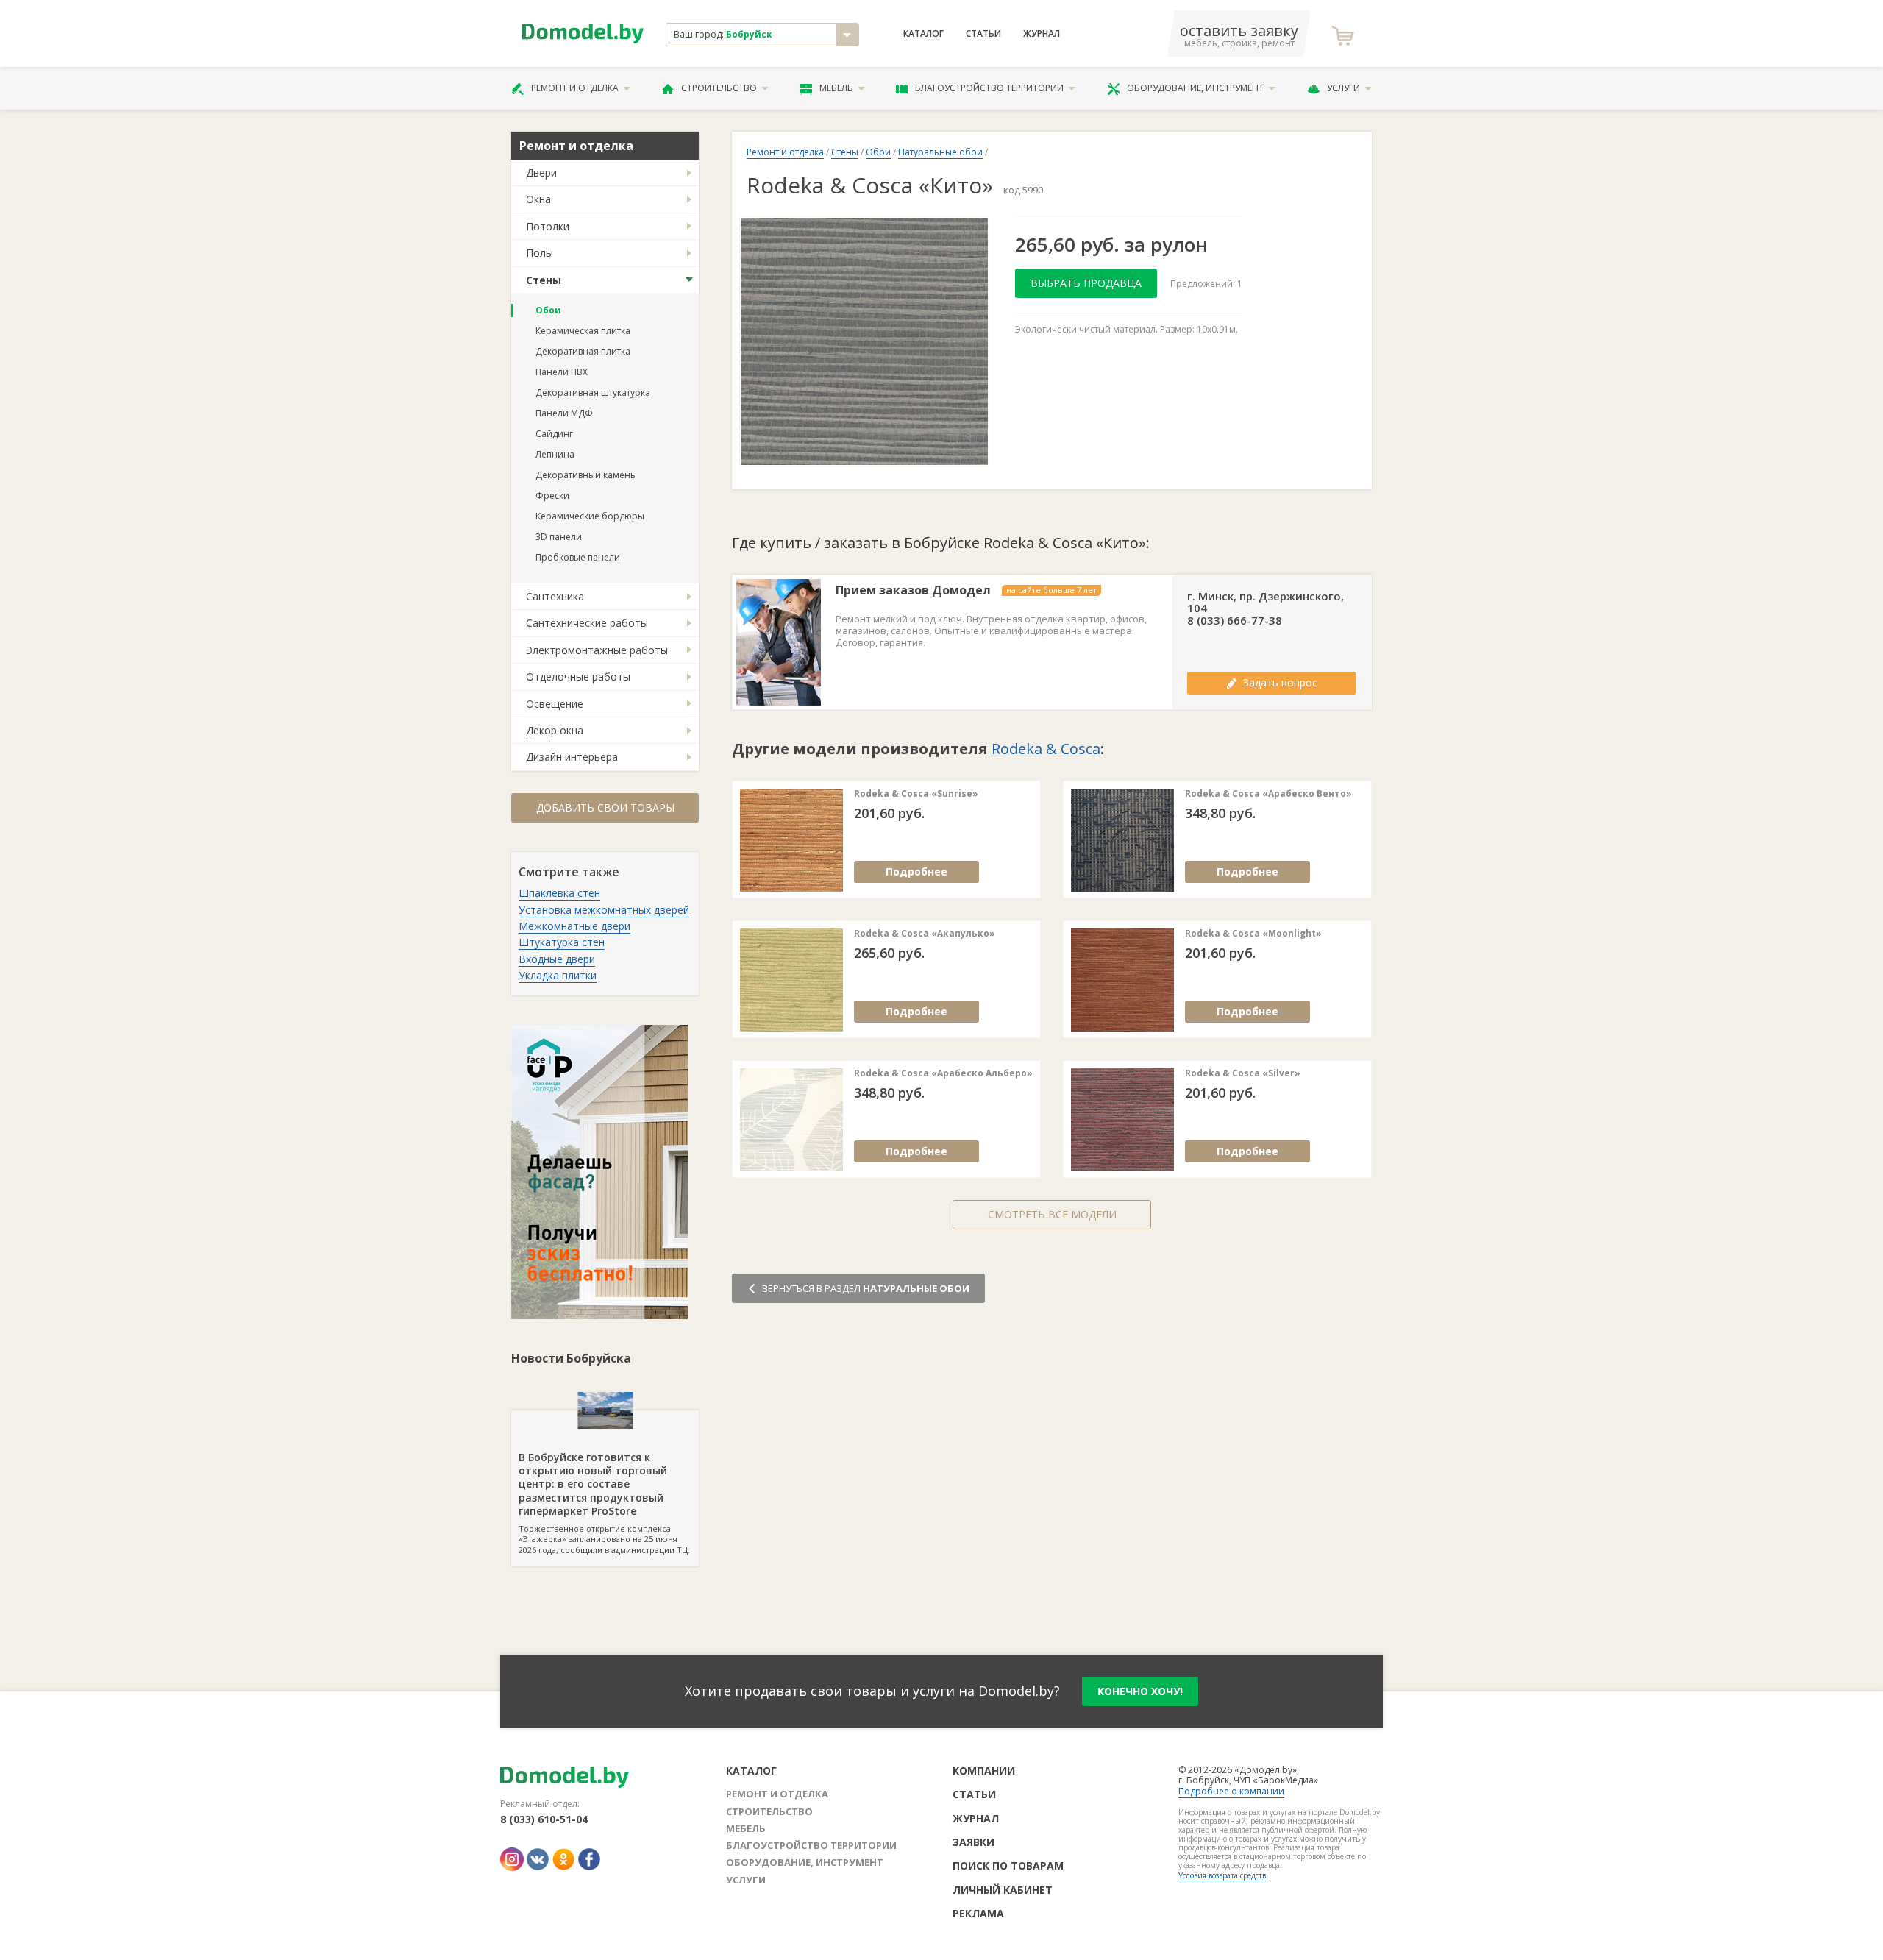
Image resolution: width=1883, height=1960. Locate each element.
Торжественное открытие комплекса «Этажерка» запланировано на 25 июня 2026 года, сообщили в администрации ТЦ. (604, 1503)
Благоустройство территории (989, 88)
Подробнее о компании (1231, 1791)
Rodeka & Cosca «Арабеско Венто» (1268, 794)
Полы (540, 253)
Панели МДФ (564, 413)
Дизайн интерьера (572, 757)
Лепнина (555, 454)
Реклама (978, 1913)
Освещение (555, 704)
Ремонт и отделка (575, 88)
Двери (541, 173)
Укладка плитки (558, 975)
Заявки (973, 1842)
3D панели (559, 537)
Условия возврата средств (1222, 1875)
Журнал (1042, 34)
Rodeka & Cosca (1046, 749)
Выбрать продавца (1086, 283)
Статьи (983, 34)
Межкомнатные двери (574, 926)
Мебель (836, 88)
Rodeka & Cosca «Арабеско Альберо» (943, 1073)
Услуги (1343, 88)
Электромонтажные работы (597, 650)
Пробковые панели (578, 557)
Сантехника (555, 596)
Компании (984, 1771)
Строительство (719, 88)
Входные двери (557, 959)
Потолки (548, 226)
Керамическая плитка (583, 331)
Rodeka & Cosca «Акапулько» (925, 934)
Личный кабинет (1003, 1890)
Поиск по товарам (1008, 1865)
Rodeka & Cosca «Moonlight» (1253, 934)
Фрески (552, 496)
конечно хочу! (1140, 1691)
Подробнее (916, 871)
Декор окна (555, 730)
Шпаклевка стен (559, 893)
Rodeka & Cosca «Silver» (1243, 1073)
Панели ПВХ (562, 372)
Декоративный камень (585, 475)
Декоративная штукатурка (593, 393)
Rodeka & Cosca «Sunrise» (916, 794)
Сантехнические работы (587, 623)
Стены (544, 280)
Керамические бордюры (590, 516)
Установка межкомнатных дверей (604, 910)
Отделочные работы (578, 677)
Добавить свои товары (605, 807)
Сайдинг (554, 434)
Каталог (923, 34)
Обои (548, 310)
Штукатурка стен (562, 942)
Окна (538, 199)
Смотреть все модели (1052, 1214)
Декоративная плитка (583, 351)
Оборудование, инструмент (1195, 88)
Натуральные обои (940, 152)
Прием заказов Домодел (913, 590)
